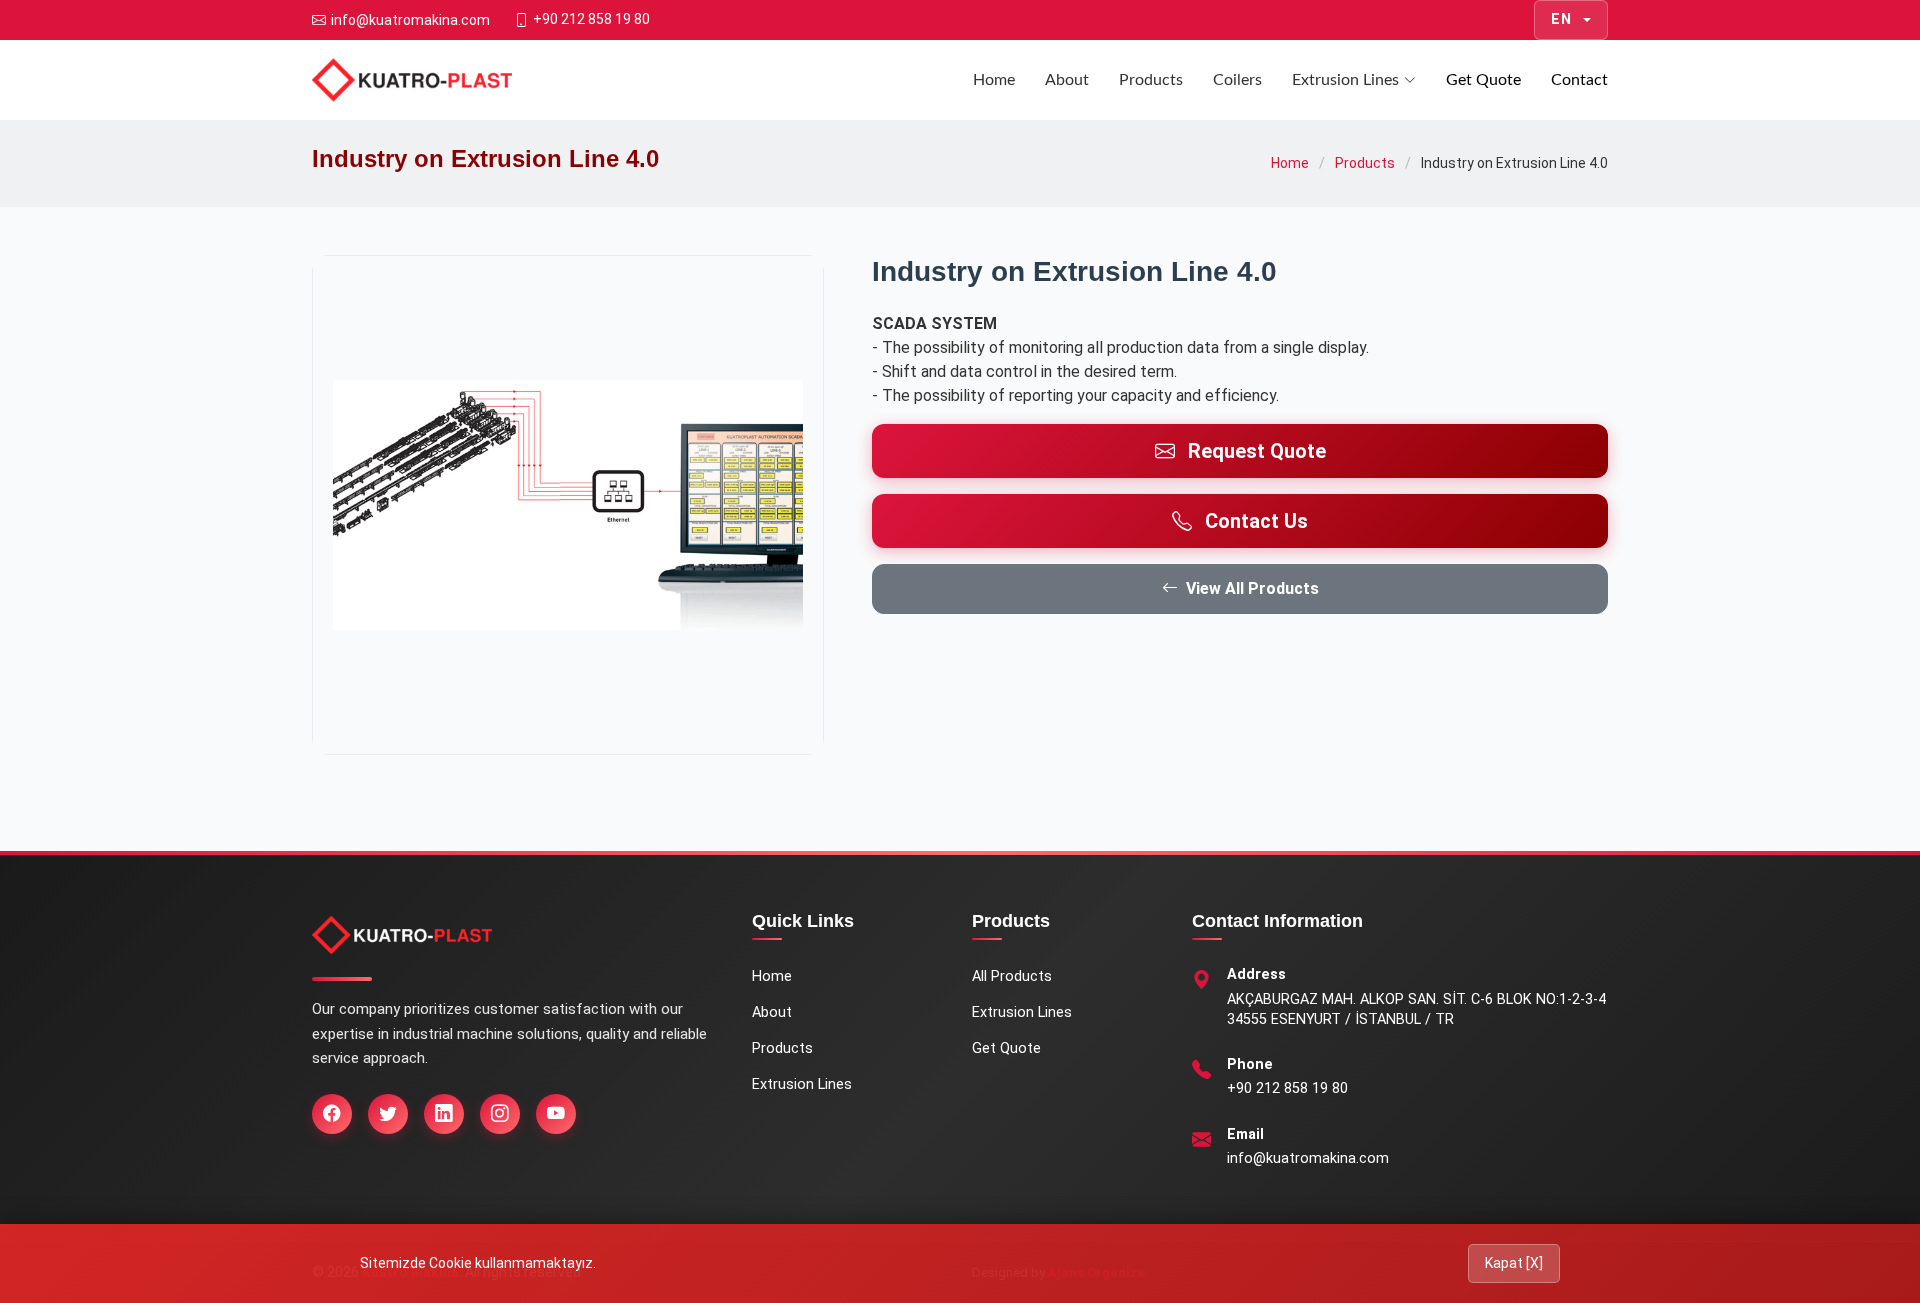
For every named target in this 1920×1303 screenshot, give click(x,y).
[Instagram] (500, 1114)
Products (1151, 80)
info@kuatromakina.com (1308, 1158)
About (1067, 80)
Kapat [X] (1514, 1263)
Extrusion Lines (1345, 80)
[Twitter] (388, 1114)
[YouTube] (556, 1114)
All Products (1012, 976)
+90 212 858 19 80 (1287, 1088)
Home (994, 80)
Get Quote (1483, 80)
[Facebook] (332, 1114)
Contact (1579, 80)
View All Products (1252, 588)
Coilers (1237, 80)
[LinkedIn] (444, 1114)
